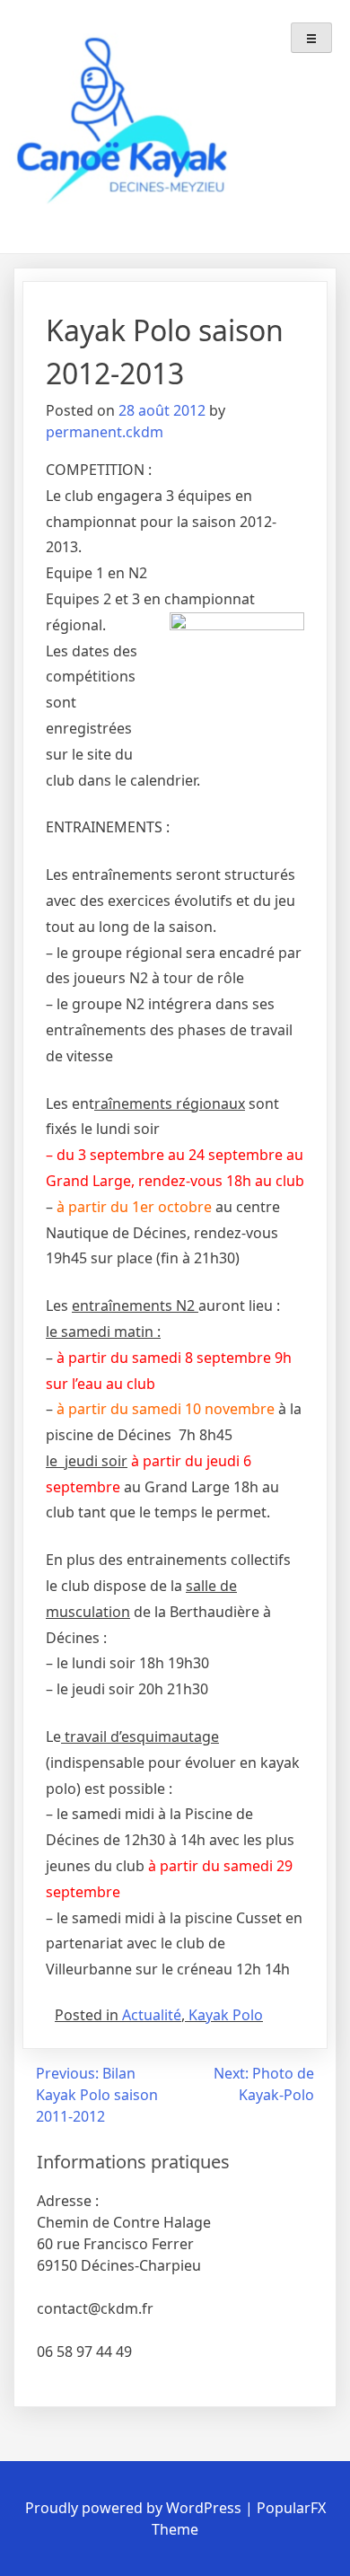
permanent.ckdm (105, 432)
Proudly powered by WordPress (135, 2508)
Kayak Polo (226, 2015)
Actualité (152, 2015)
